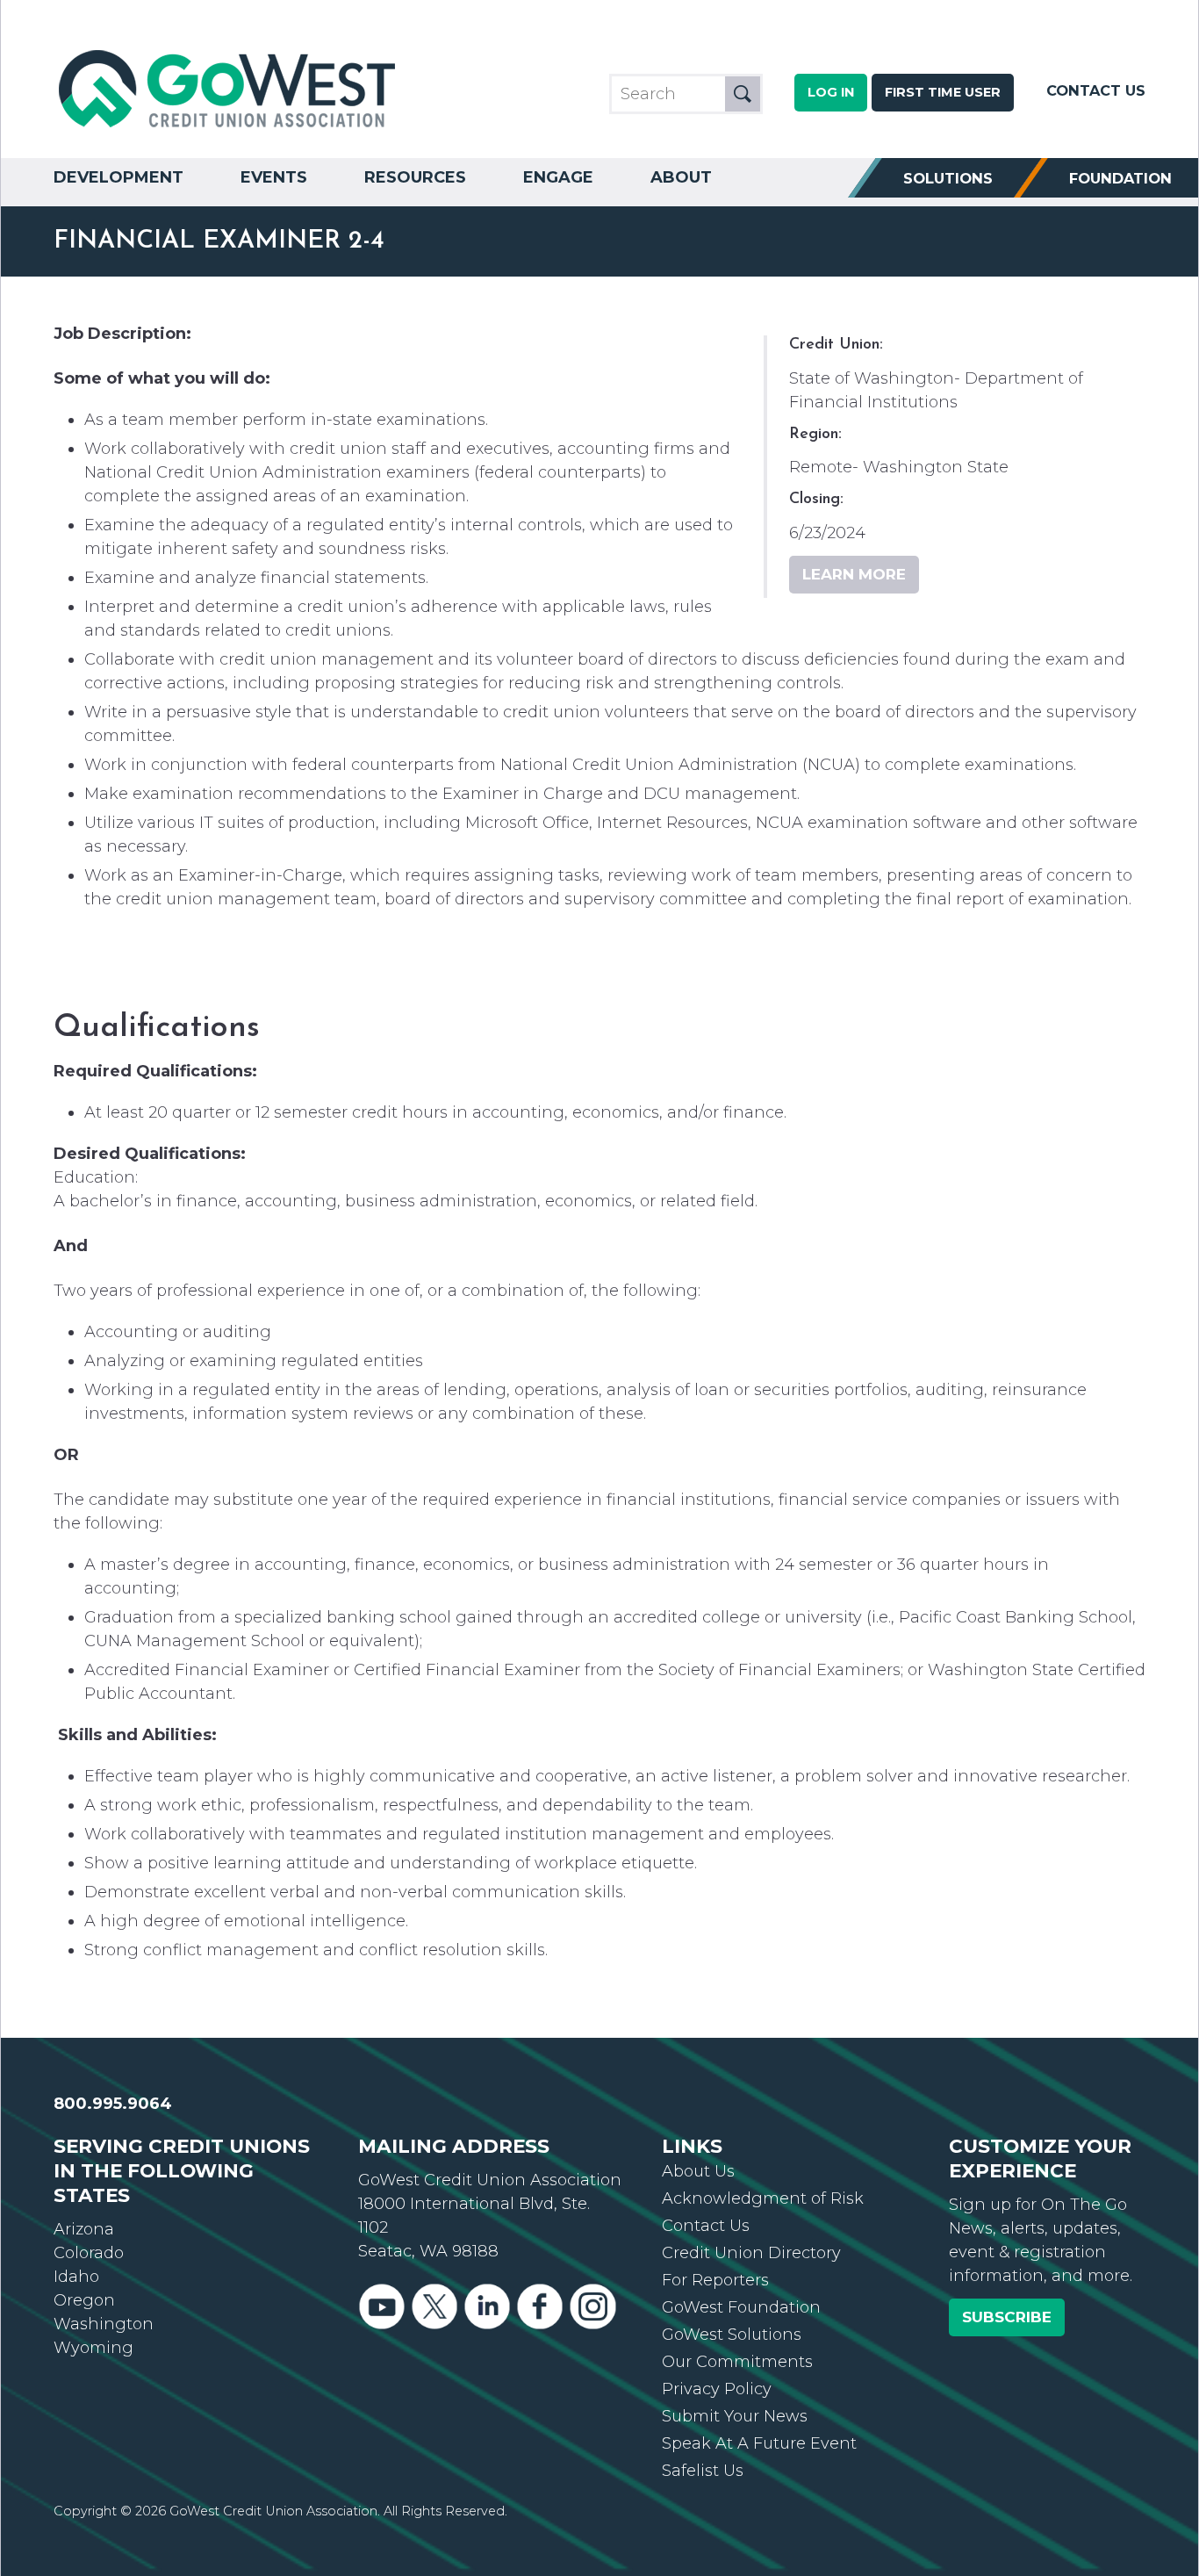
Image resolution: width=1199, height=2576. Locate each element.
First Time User (943, 92)
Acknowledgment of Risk (763, 2198)
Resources (415, 177)
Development (118, 177)
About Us (698, 2171)
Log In (831, 92)
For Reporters (715, 2280)
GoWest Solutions (732, 2335)
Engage (558, 177)
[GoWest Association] (229, 128)
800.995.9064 (113, 2104)
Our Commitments (737, 2362)
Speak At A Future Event (759, 2443)
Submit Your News (735, 2416)
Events (274, 177)
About (681, 177)
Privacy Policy (717, 2389)
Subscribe (1007, 2317)
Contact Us (1096, 90)
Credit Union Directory (751, 2253)
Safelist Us (703, 2471)
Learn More (854, 574)
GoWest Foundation (741, 2307)
